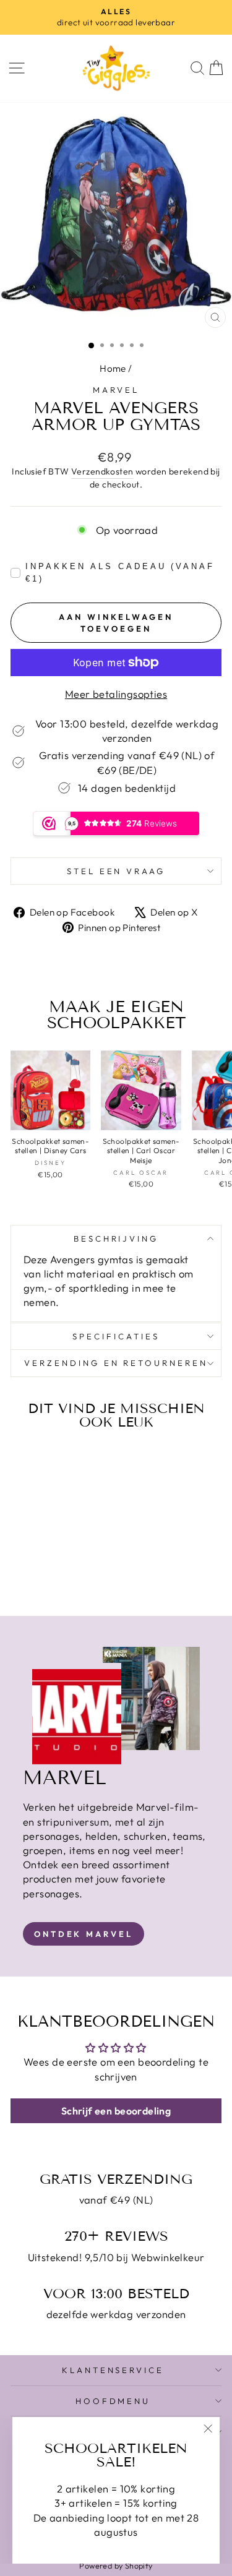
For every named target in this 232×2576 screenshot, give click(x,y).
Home (113, 368)
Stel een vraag (116, 871)
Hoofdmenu (113, 2401)
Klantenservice (113, 2370)
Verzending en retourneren (116, 1363)
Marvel (116, 390)
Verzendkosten (102, 471)
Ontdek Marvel (84, 1934)
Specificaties (116, 1336)
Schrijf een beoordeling (116, 2111)
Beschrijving (116, 1239)
